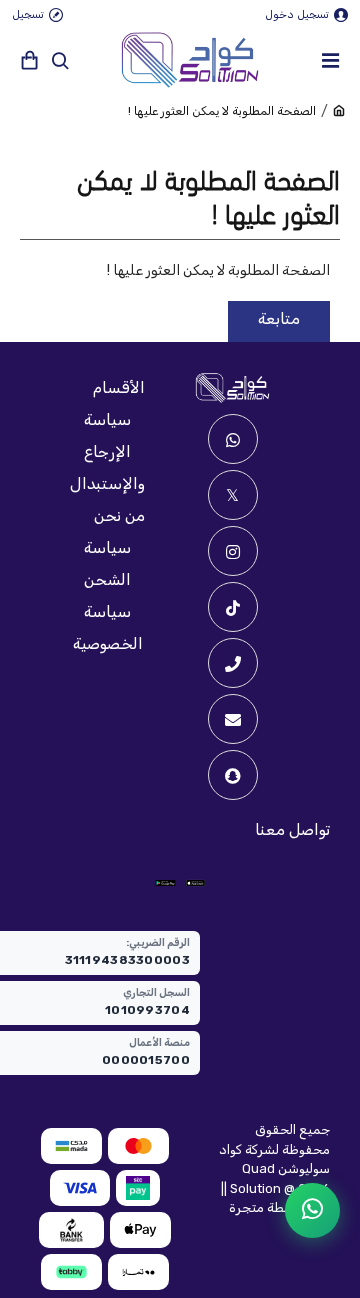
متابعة (279, 318)
